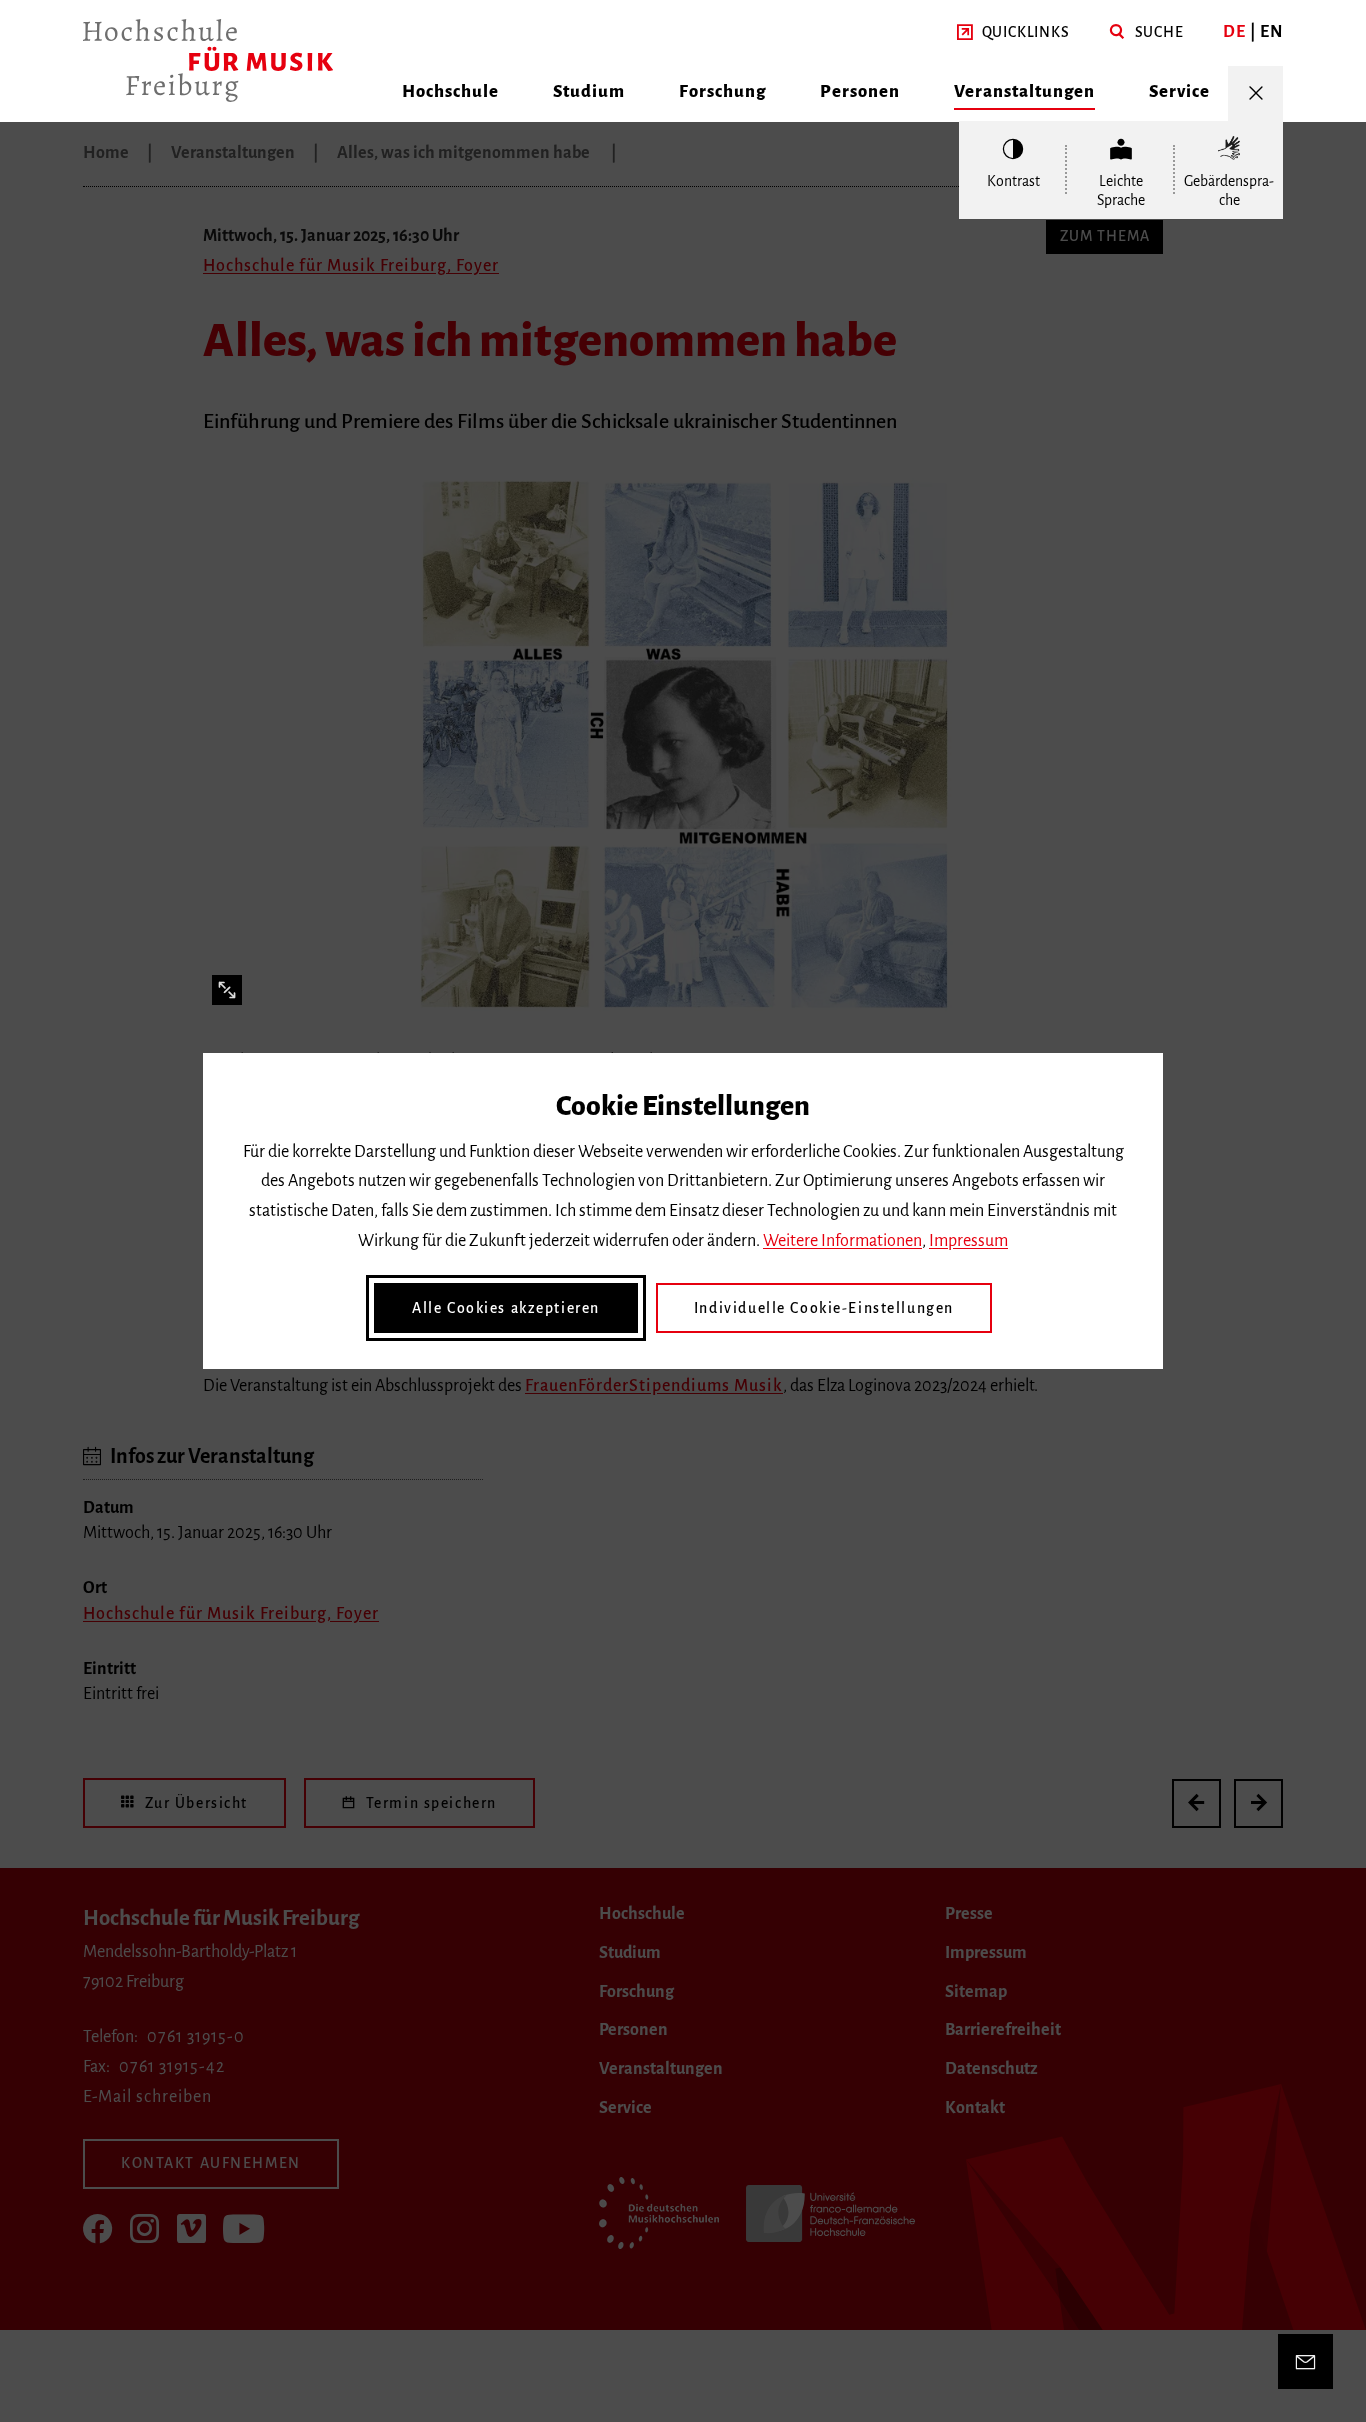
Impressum (968, 1241)
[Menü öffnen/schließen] (1255, 93)
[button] (1013, 33)
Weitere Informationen (842, 1241)
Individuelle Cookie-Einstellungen (824, 1308)
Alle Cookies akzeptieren (506, 1308)
